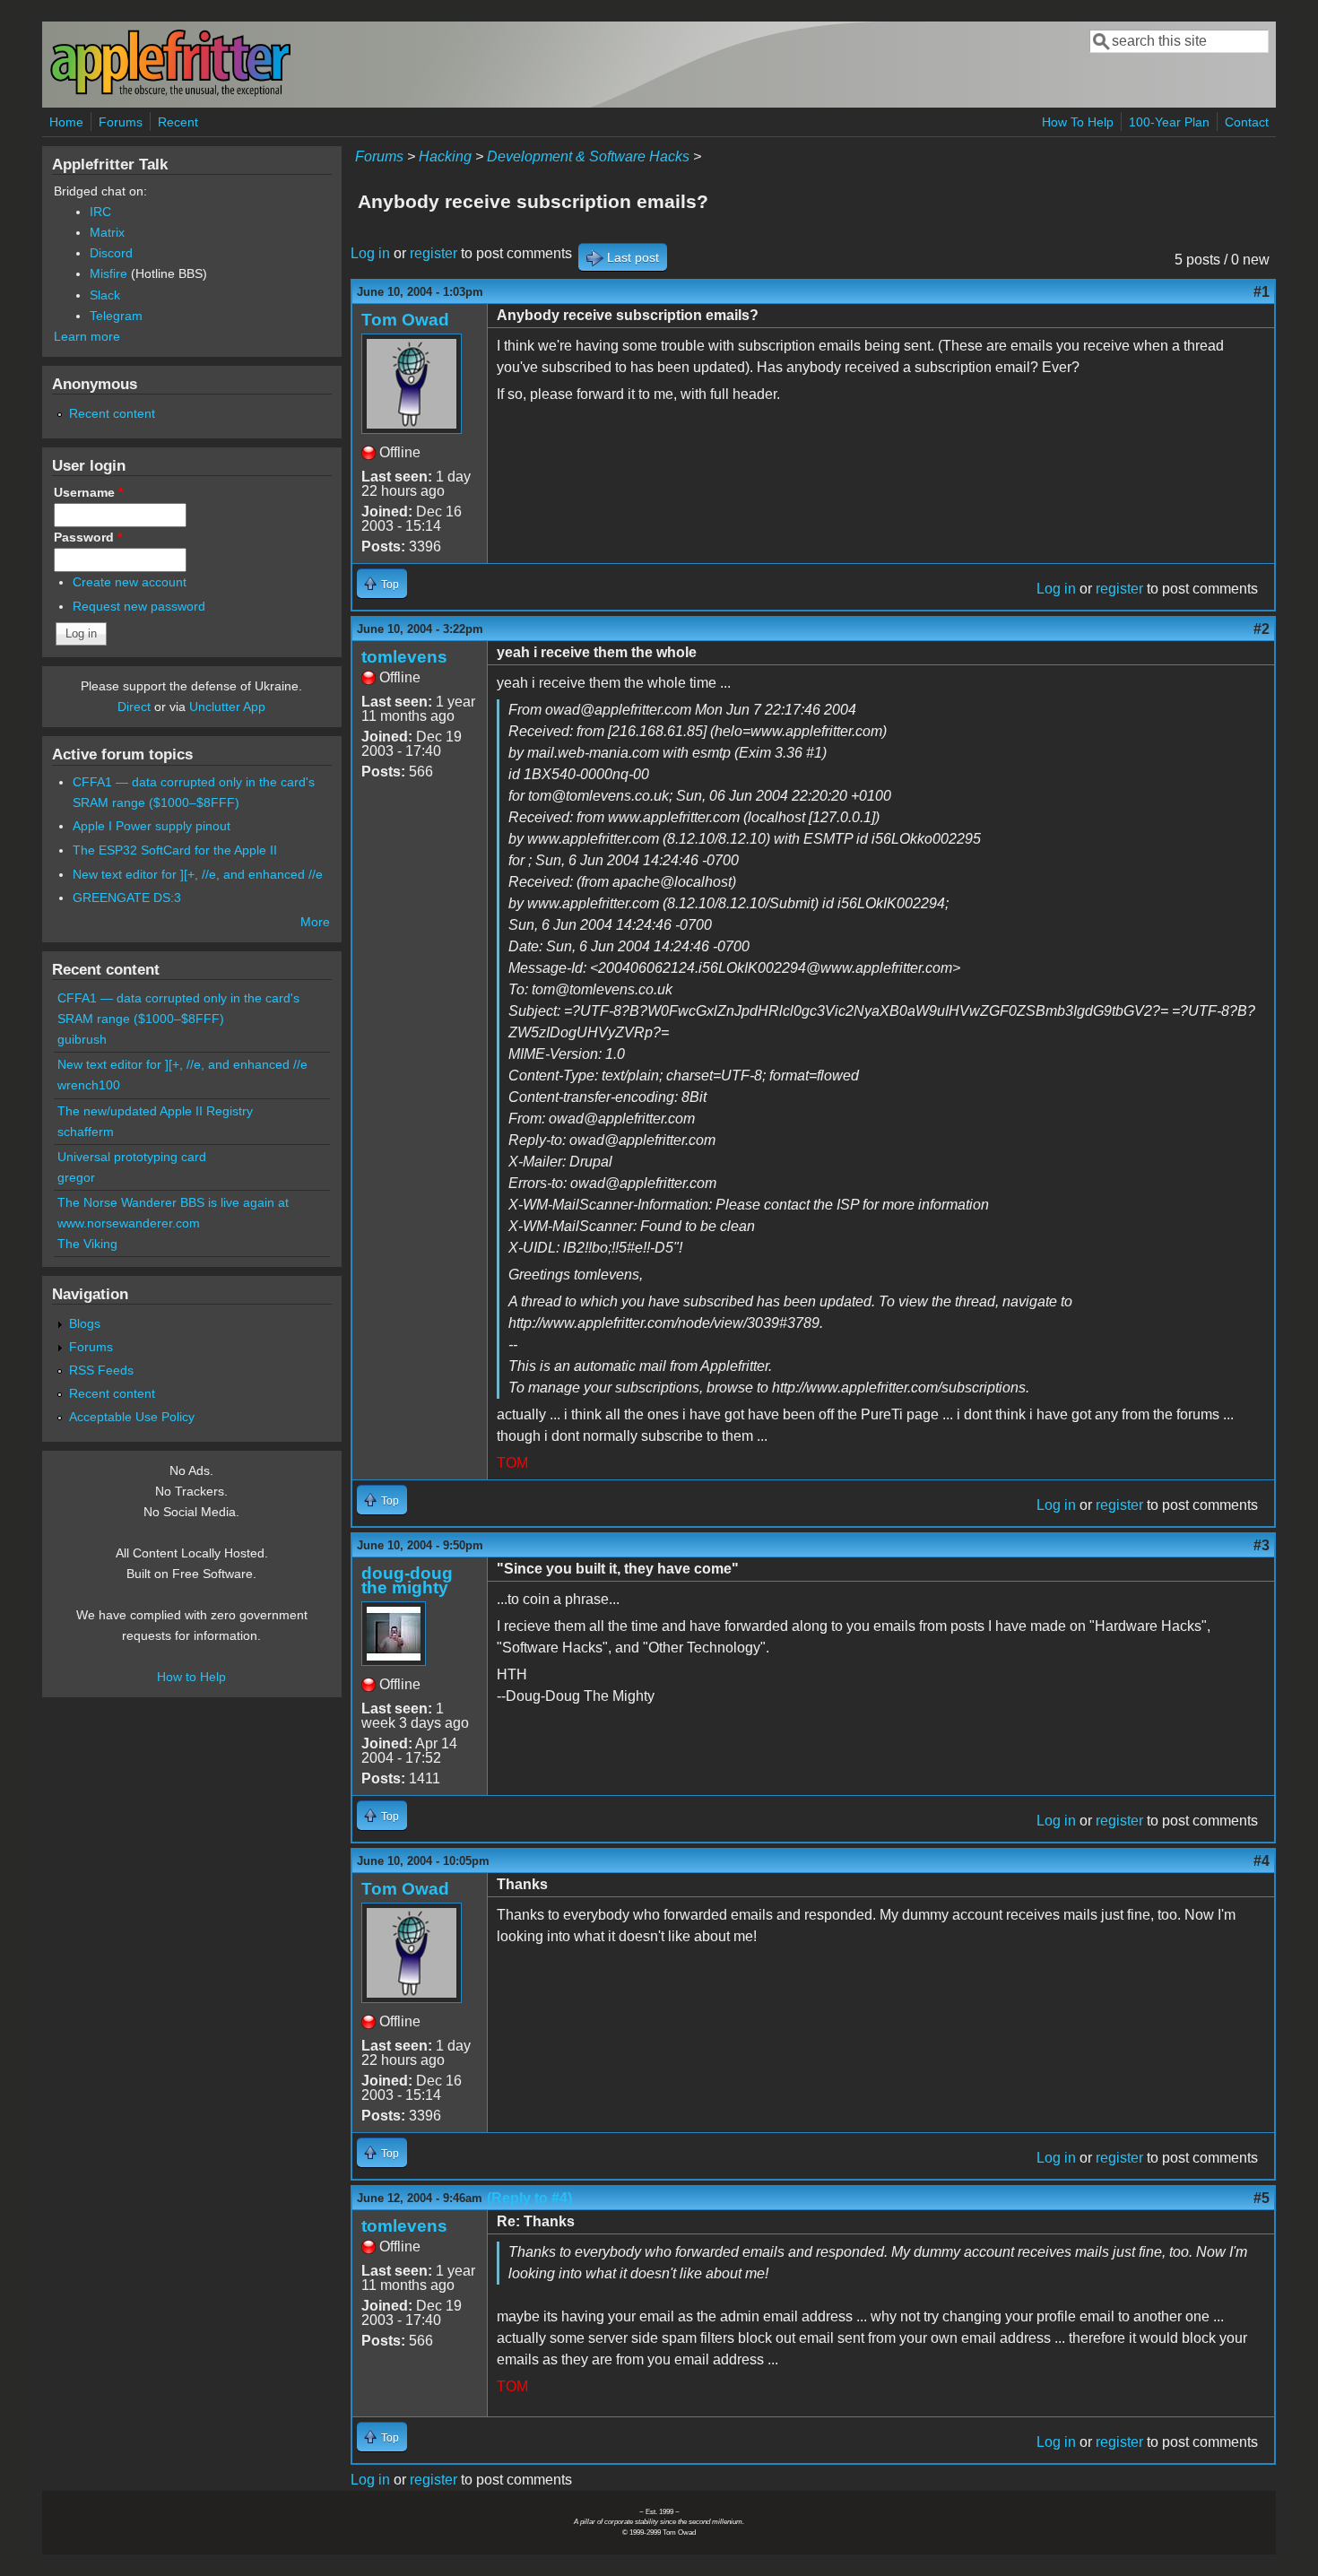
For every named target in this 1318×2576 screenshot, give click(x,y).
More (315, 922)
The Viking (87, 1244)
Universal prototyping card (132, 1157)
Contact (1247, 122)
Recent (178, 122)
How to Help (191, 1677)
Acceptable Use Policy (132, 1417)
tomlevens (404, 657)
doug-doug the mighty (407, 1580)
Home (66, 122)
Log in (370, 253)
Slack (105, 295)
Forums (121, 122)
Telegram (116, 316)
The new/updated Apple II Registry (155, 1111)
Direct (134, 707)
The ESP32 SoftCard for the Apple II (175, 850)
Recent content (112, 413)
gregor (76, 1177)
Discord (111, 253)
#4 (1262, 1861)
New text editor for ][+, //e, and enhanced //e (198, 874)
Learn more (87, 336)
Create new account (130, 582)
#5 (1262, 2198)
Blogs (85, 1323)
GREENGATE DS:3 (127, 898)
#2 (1262, 629)
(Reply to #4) (529, 2198)
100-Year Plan (1169, 122)
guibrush (82, 1039)
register (434, 253)
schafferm (86, 1132)
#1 (1262, 292)
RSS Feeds (101, 1370)
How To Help (1078, 122)
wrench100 (89, 1085)
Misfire (108, 273)
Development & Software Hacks (588, 156)
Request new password (139, 606)
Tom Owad (405, 320)
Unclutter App (227, 707)
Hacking (445, 156)
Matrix (107, 232)
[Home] (170, 93)
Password (88, 537)
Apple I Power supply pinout (152, 826)
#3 (1262, 1545)
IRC (100, 212)
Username (88, 492)
